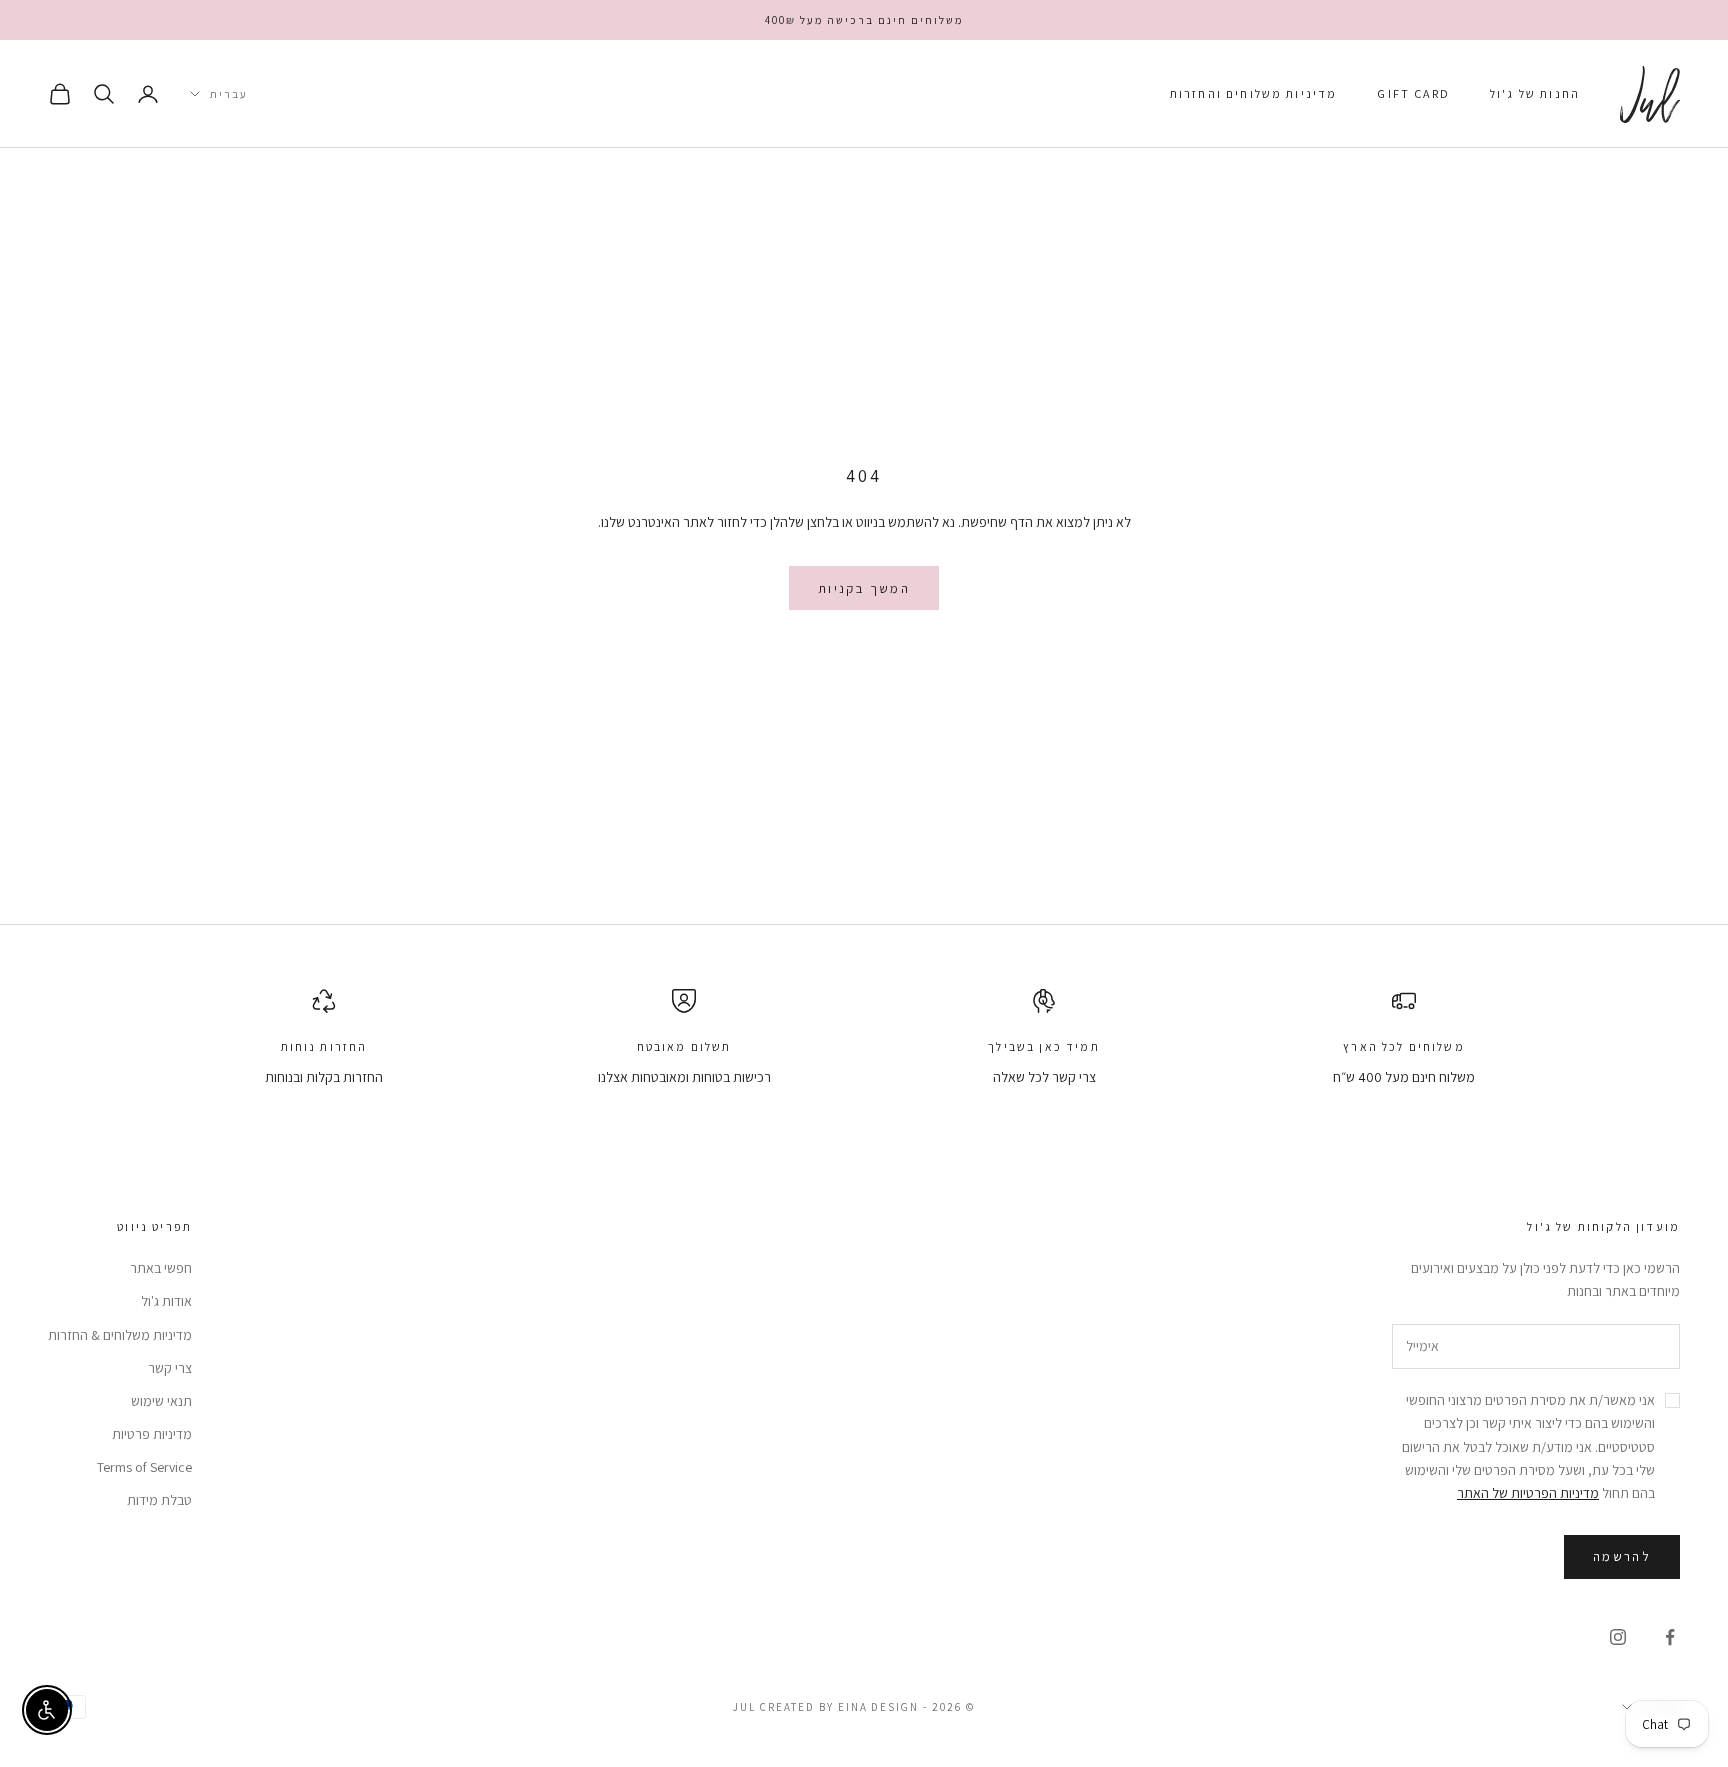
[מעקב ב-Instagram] (1618, 1637)
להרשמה (1622, 1556)
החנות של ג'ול (1535, 93)
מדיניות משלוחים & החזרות (120, 1335)
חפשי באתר (161, 1268)
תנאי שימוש (161, 1401)
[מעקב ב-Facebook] (1670, 1637)
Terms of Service (144, 1467)
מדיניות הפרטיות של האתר (1528, 1493)
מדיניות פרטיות (152, 1434)
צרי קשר (170, 1368)
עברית (229, 94)
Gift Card (1413, 93)
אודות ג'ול (166, 1301)
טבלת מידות (159, 1500)
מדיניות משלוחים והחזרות (1254, 93)
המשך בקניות (864, 588)
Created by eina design (840, 1707)
